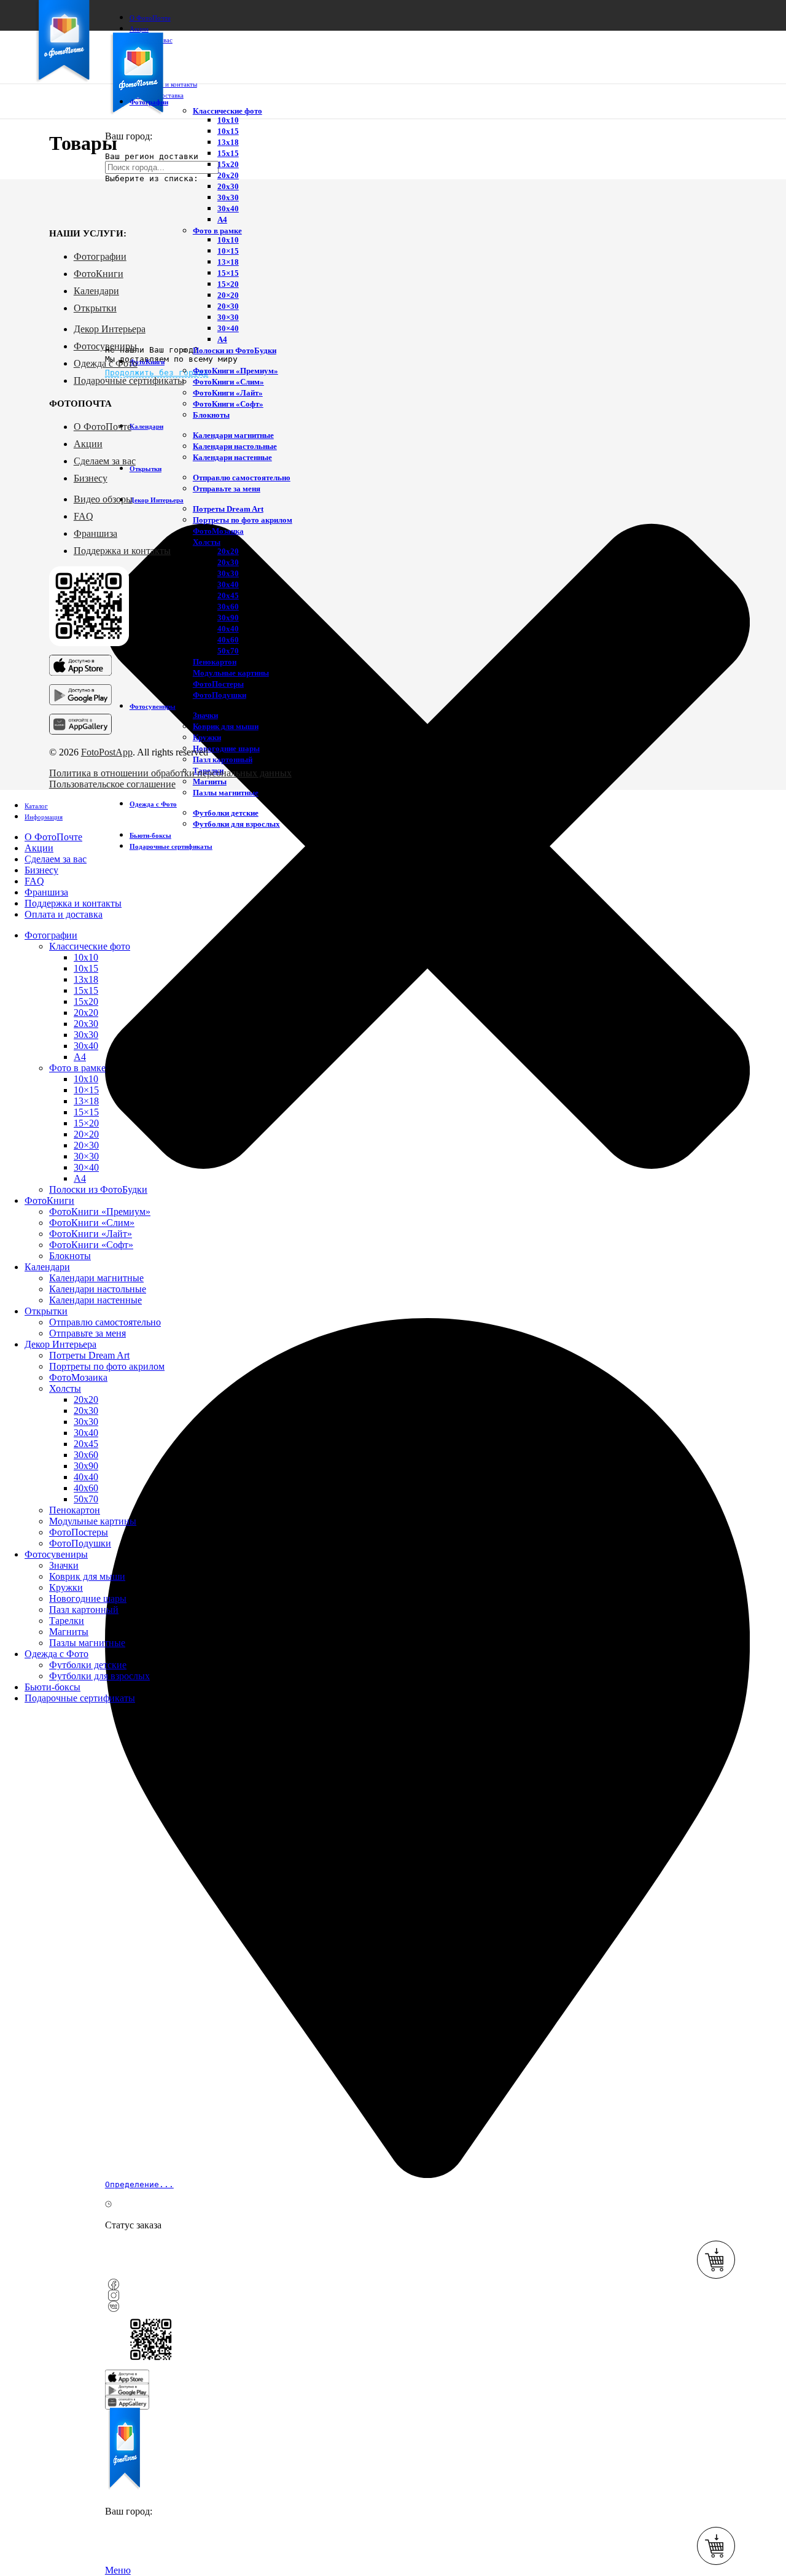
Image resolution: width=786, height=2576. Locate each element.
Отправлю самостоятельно (242, 478)
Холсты (207, 542)
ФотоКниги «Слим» (228, 382)
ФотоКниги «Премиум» (235, 371)
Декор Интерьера (110, 329)
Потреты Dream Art (228, 509)
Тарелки (67, 1621)
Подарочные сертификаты (129, 381)
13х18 (228, 142)
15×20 (228, 284)
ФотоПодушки (220, 695)
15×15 (228, 273)
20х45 (228, 595)
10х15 (228, 131)
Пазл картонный (223, 759)
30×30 (228, 317)
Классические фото (228, 111)
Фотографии (100, 256)
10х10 (228, 120)
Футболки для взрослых (236, 824)
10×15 (228, 251)
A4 (222, 339)
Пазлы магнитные (226, 793)
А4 (222, 220)
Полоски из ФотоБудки (235, 350)
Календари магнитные (233, 435)
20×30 (228, 306)
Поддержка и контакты (122, 551)
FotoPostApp (107, 752)
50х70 (228, 651)
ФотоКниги (99, 274)
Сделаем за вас (105, 461)
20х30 (228, 186)
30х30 (228, 197)
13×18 (228, 262)
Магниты (210, 782)
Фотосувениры (105, 346)
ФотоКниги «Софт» (228, 404)
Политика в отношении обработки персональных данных (170, 773)
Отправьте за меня (227, 489)
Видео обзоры (103, 499)
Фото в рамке (217, 231)
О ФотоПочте (103, 427)
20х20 (228, 175)
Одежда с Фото (106, 363)
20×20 (228, 295)
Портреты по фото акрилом (243, 520)
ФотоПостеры (218, 684)
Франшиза (95, 533)
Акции (88, 444)
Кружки (207, 737)
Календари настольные (235, 446)
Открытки (95, 308)
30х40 (228, 209)
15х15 (228, 153)
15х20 (228, 164)
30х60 (228, 607)
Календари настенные (232, 457)
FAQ (84, 516)
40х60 (228, 640)
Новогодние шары (226, 748)
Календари (96, 291)
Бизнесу (91, 478)
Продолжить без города (157, 373)
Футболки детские (226, 813)
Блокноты (211, 415)
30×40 (228, 328)
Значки (205, 715)
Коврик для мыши (226, 726)
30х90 (228, 618)
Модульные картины (231, 673)
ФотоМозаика (218, 531)
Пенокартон (215, 662)
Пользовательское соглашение (112, 784)
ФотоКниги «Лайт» (228, 393)
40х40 (228, 629)
